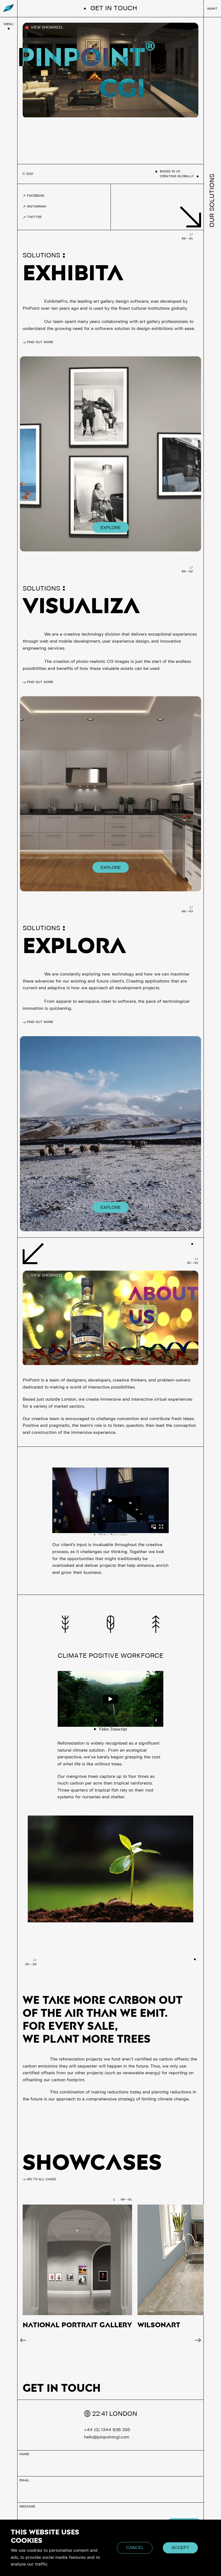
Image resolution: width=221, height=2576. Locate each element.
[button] (23, 2340)
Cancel (135, 2548)
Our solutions (212, 201)
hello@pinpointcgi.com (107, 2437)
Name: (25, 2454)
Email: (25, 2480)
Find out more (40, 342)
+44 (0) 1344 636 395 (107, 2430)
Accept (180, 2548)
